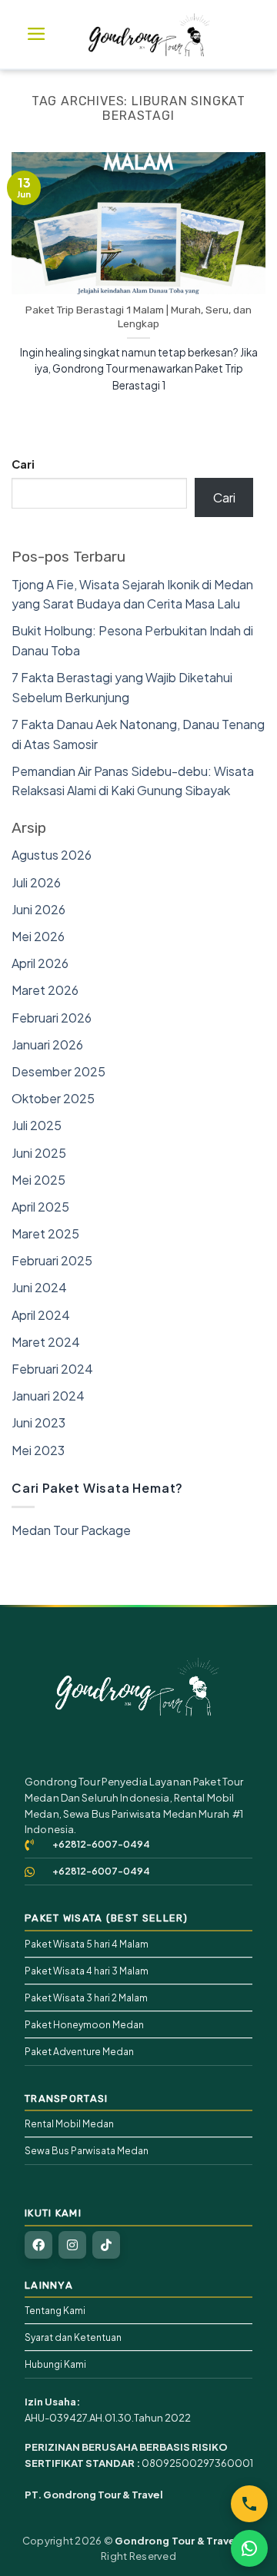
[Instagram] (72, 2245)
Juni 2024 (39, 1287)
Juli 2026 (36, 882)
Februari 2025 (52, 1260)
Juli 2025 (37, 1125)
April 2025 (40, 1207)
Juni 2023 (38, 1422)
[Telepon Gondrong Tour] (249, 2504)
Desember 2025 (58, 1071)
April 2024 (41, 1315)
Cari (23, 464)
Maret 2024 (46, 1342)
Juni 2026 (38, 909)
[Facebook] (38, 2245)
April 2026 (40, 963)
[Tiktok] (106, 2245)
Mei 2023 (38, 1450)
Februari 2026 (52, 1018)
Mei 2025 (38, 1180)
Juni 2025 (39, 1153)
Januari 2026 (47, 1044)
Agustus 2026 (52, 855)
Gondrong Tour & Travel (177, 2541)
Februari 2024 (52, 1369)
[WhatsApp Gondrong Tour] (249, 2548)
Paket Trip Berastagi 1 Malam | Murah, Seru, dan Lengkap (138, 317)
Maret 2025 (45, 1233)
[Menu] (37, 34)
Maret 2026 (45, 990)
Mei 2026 (38, 936)
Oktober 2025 (53, 1098)
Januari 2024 (48, 1396)
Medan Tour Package (71, 1530)
